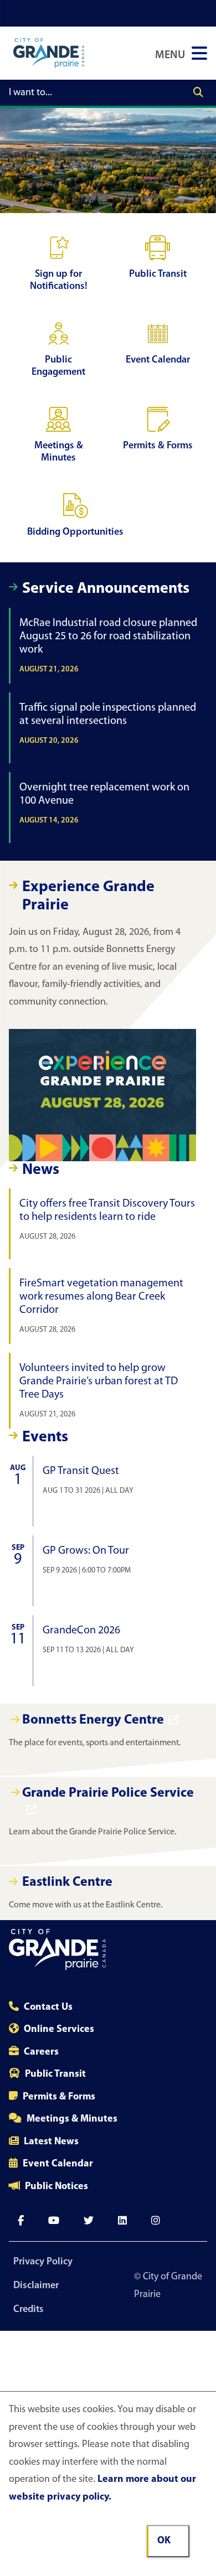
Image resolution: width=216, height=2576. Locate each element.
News (41, 1170)
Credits (29, 2310)
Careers (41, 2052)
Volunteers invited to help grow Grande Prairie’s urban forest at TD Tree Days (99, 1391)
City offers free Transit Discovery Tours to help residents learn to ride (107, 1220)
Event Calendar (58, 2164)
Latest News (51, 2142)
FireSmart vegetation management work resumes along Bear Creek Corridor (101, 1306)
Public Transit (55, 2075)
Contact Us (48, 2008)
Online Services (59, 2030)
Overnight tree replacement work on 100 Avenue (104, 803)
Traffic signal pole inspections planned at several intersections (108, 724)
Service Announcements (106, 589)
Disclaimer (36, 2286)
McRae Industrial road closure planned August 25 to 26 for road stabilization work (108, 646)
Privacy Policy (43, 2262)
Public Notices (56, 2187)
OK (164, 2541)
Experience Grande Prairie (88, 897)
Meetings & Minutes (72, 2119)
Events (45, 1437)
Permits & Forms (59, 2097)
